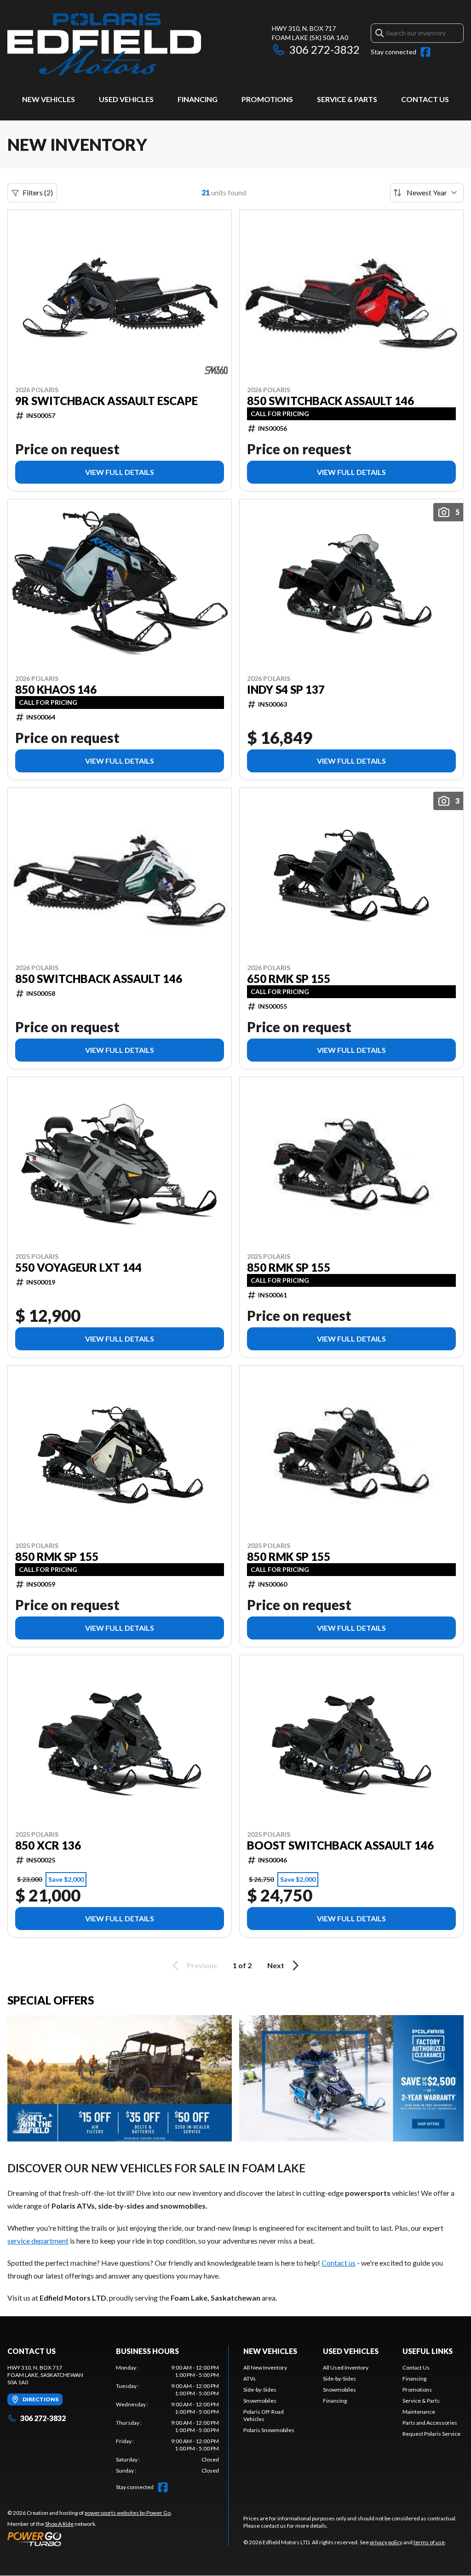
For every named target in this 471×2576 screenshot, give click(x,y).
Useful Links (428, 2351)
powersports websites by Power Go (128, 2513)
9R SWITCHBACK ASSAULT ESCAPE (106, 401)
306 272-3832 (325, 49)
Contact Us (425, 99)
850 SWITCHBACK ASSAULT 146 (330, 401)
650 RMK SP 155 (289, 979)
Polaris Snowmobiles (269, 2430)
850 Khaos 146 (56, 690)
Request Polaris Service (431, 2434)
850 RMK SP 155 (289, 1268)
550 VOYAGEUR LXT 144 (78, 1268)
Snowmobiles (260, 2401)
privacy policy (386, 2542)
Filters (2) (38, 192)
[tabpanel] (167, 2419)
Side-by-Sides (260, 2390)
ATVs (250, 2379)
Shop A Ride (59, 2524)
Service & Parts (347, 99)
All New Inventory (265, 2368)
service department (38, 2241)
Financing (198, 99)
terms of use (429, 2542)
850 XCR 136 (48, 1845)
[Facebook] (425, 52)
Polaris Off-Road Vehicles (264, 2415)
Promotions (267, 99)
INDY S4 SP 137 (286, 690)
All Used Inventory (346, 2368)
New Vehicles (49, 99)
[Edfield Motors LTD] (104, 44)
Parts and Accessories (430, 2423)
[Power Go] (90, 2539)
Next (276, 1965)
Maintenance (419, 2412)
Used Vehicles (126, 99)
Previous (202, 1965)
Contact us (339, 2263)
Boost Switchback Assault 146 (340, 1845)
